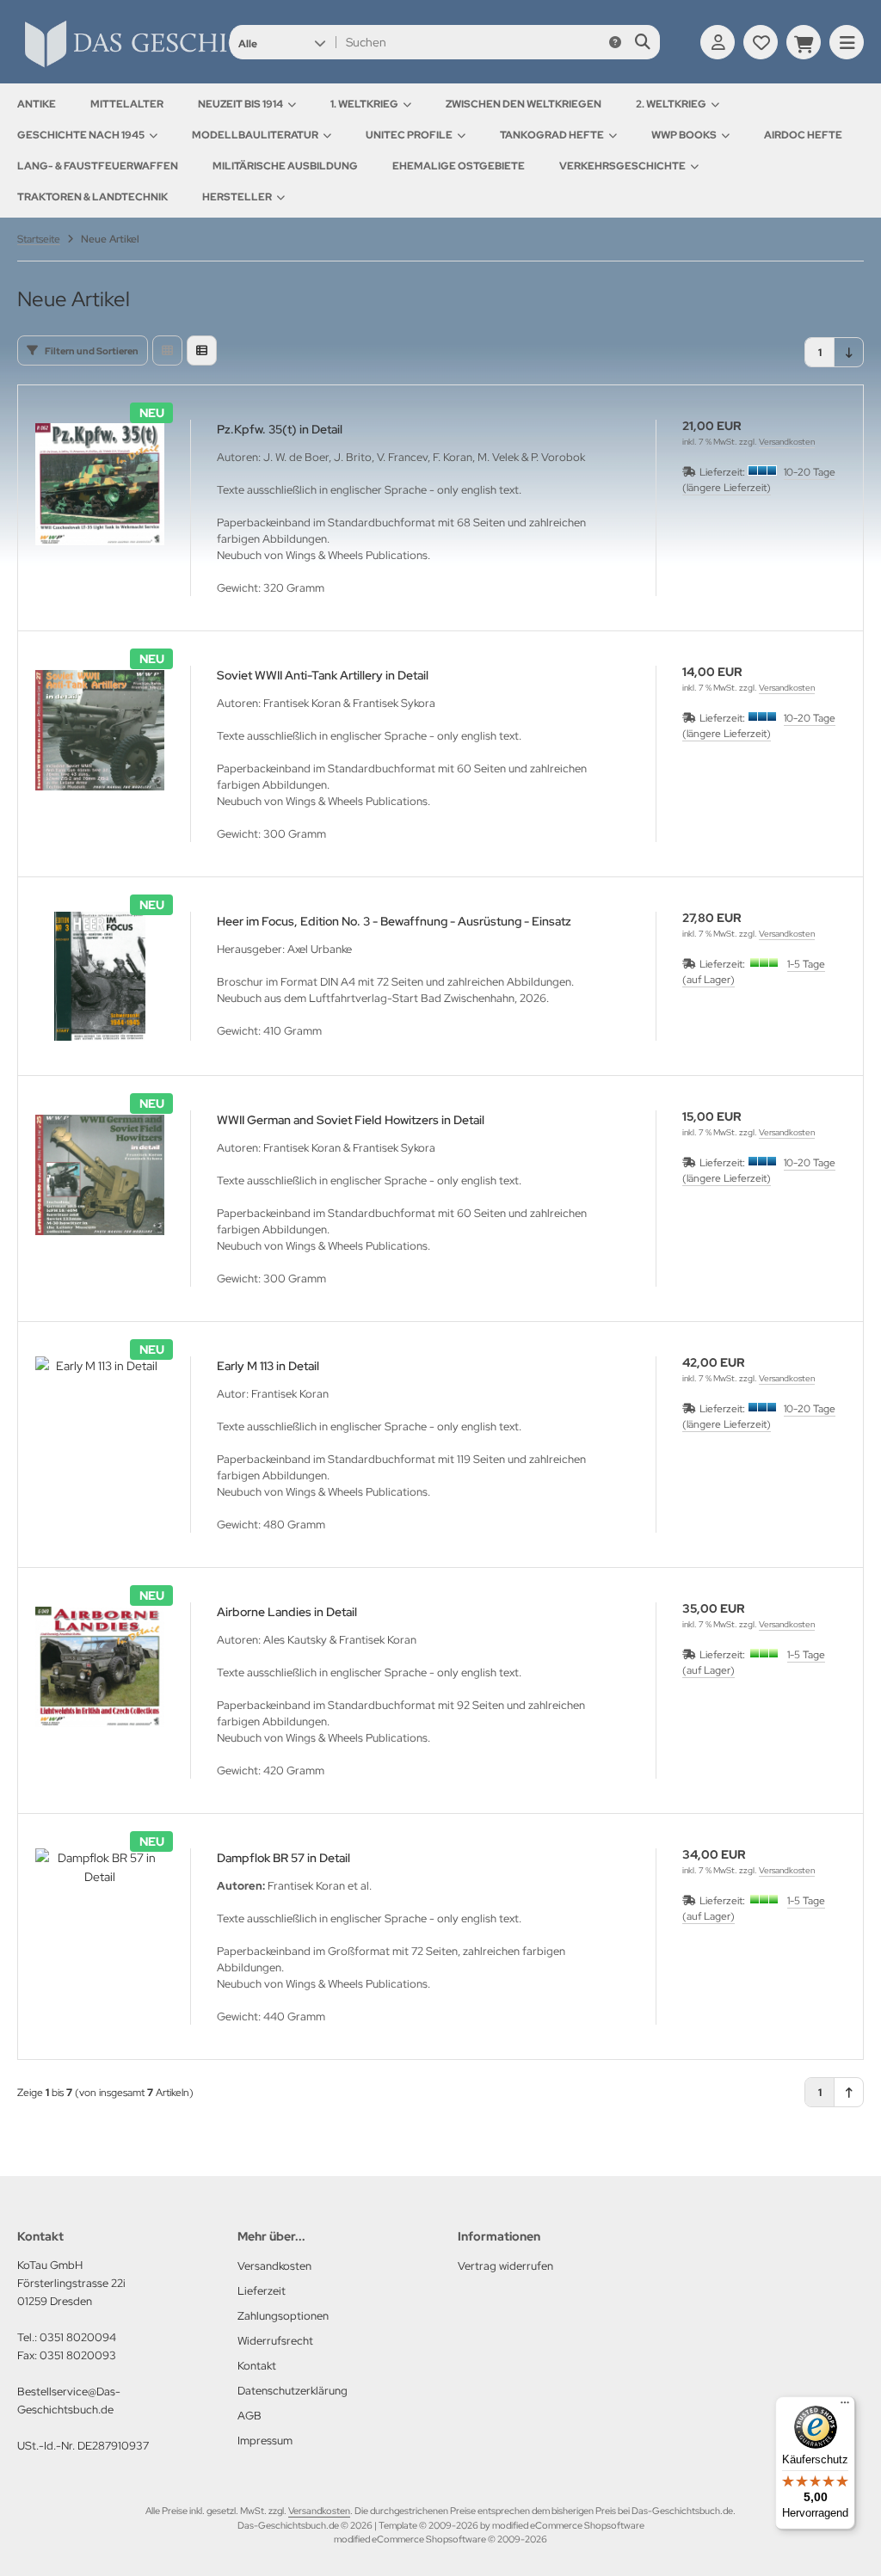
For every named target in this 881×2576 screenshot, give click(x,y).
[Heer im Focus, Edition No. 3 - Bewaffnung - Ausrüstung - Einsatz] (100, 976)
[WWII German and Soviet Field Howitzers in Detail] (100, 1175)
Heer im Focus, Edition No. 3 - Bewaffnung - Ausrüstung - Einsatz (394, 921)
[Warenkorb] (804, 42)
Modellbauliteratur (255, 135)
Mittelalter (127, 104)
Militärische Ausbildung (285, 166)
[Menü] (845, 2407)
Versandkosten (787, 442)
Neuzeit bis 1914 (240, 104)
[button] (282, 42)
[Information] (615, 42)
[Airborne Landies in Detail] (100, 1667)
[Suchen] (642, 42)
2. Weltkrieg (671, 104)
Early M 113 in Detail (268, 1366)
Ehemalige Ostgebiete (459, 166)
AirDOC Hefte (803, 135)
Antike (37, 104)
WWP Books (684, 135)
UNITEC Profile (409, 135)
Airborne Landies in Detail (287, 1612)
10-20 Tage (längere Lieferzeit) (759, 480)
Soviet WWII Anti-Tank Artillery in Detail (323, 675)
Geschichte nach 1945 (81, 135)
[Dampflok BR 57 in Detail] (100, 1913)
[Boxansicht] (167, 350)
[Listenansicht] (202, 350)
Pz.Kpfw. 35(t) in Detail (280, 429)
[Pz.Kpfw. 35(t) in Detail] (100, 484)
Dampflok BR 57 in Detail (283, 1858)
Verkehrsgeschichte (622, 166)
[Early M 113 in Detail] (100, 1421)
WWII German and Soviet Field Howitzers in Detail (351, 1120)
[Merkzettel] (761, 42)
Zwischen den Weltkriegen (524, 104)
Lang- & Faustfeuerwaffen (98, 166)
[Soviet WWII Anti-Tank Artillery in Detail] (100, 730)
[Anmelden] (718, 42)
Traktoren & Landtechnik (92, 197)
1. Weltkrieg (364, 104)
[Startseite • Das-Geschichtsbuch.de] (198, 67)
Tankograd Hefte (552, 135)
